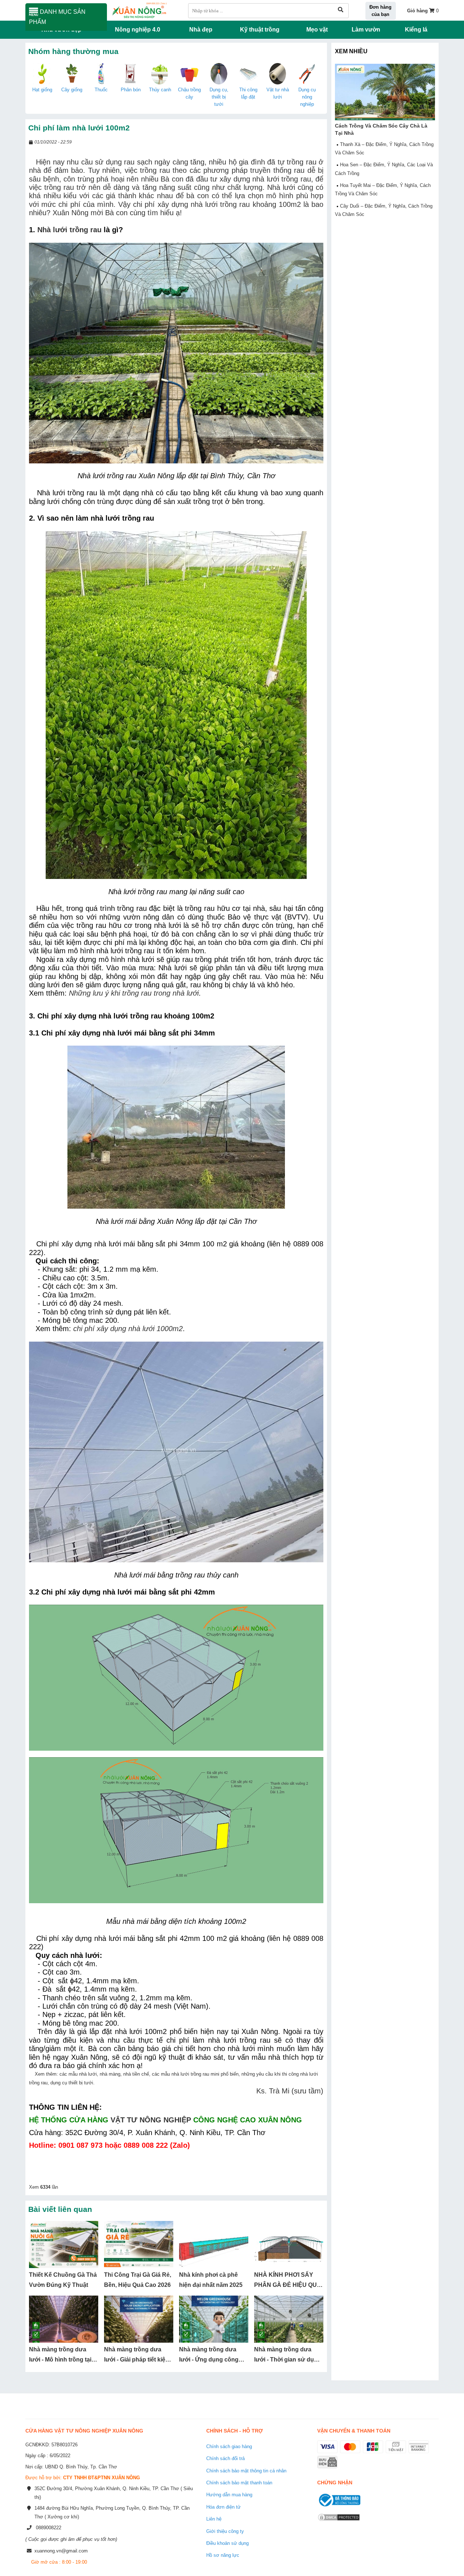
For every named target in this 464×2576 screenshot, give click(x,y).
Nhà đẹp (201, 30)
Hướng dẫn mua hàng (229, 2495)
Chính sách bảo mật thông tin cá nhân (246, 2471)
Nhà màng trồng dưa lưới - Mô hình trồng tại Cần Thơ (60, 2360)
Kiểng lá (416, 30)
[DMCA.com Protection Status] (339, 2522)
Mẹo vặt (317, 30)
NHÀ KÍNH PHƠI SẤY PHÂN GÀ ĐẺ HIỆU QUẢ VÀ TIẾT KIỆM (288, 2285)
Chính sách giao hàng (229, 2446)
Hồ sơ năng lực (223, 2555)
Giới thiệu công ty (225, 2531)
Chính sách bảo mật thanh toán (239, 2483)
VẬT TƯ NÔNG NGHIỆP (151, 2120)
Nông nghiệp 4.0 (138, 30)
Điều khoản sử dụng (227, 2543)
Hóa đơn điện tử (223, 2507)
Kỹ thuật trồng (260, 30)
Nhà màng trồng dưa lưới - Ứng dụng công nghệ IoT (209, 2360)
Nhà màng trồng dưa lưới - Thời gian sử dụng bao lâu (288, 2360)
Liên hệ (214, 2519)
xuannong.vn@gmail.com (61, 2551)
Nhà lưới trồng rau (69, 230)
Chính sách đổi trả (225, 2458)
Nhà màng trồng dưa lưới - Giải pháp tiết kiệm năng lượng (137, 2360)
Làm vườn (366, 30)
